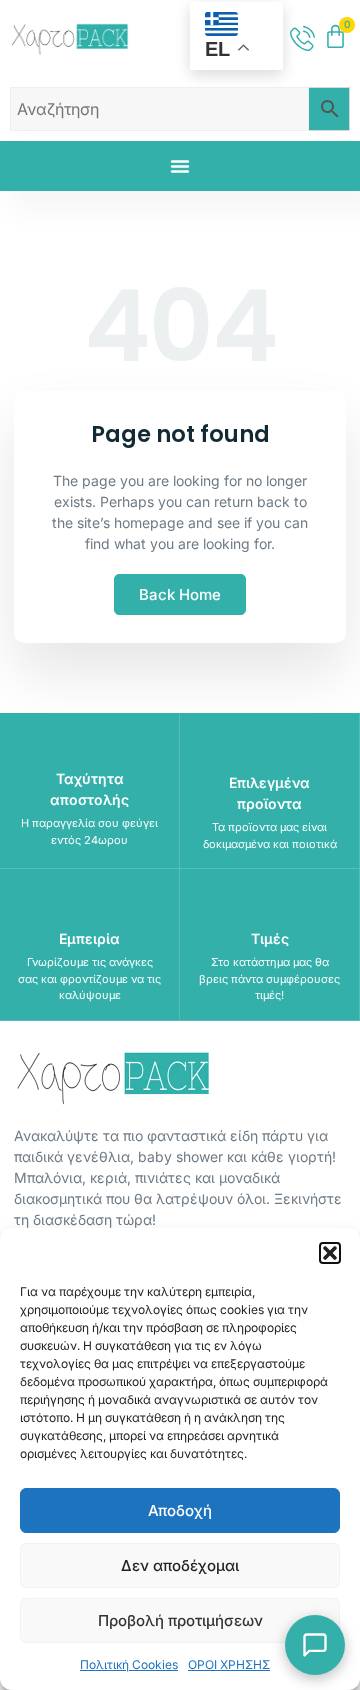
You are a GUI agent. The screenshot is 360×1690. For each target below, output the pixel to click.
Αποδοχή (180, 1510)
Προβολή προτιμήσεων (180, 1620)
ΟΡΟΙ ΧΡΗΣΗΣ (229, 1664)
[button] (330, 1253)
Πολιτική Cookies (129, 1664)
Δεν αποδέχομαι (180, 1565)
